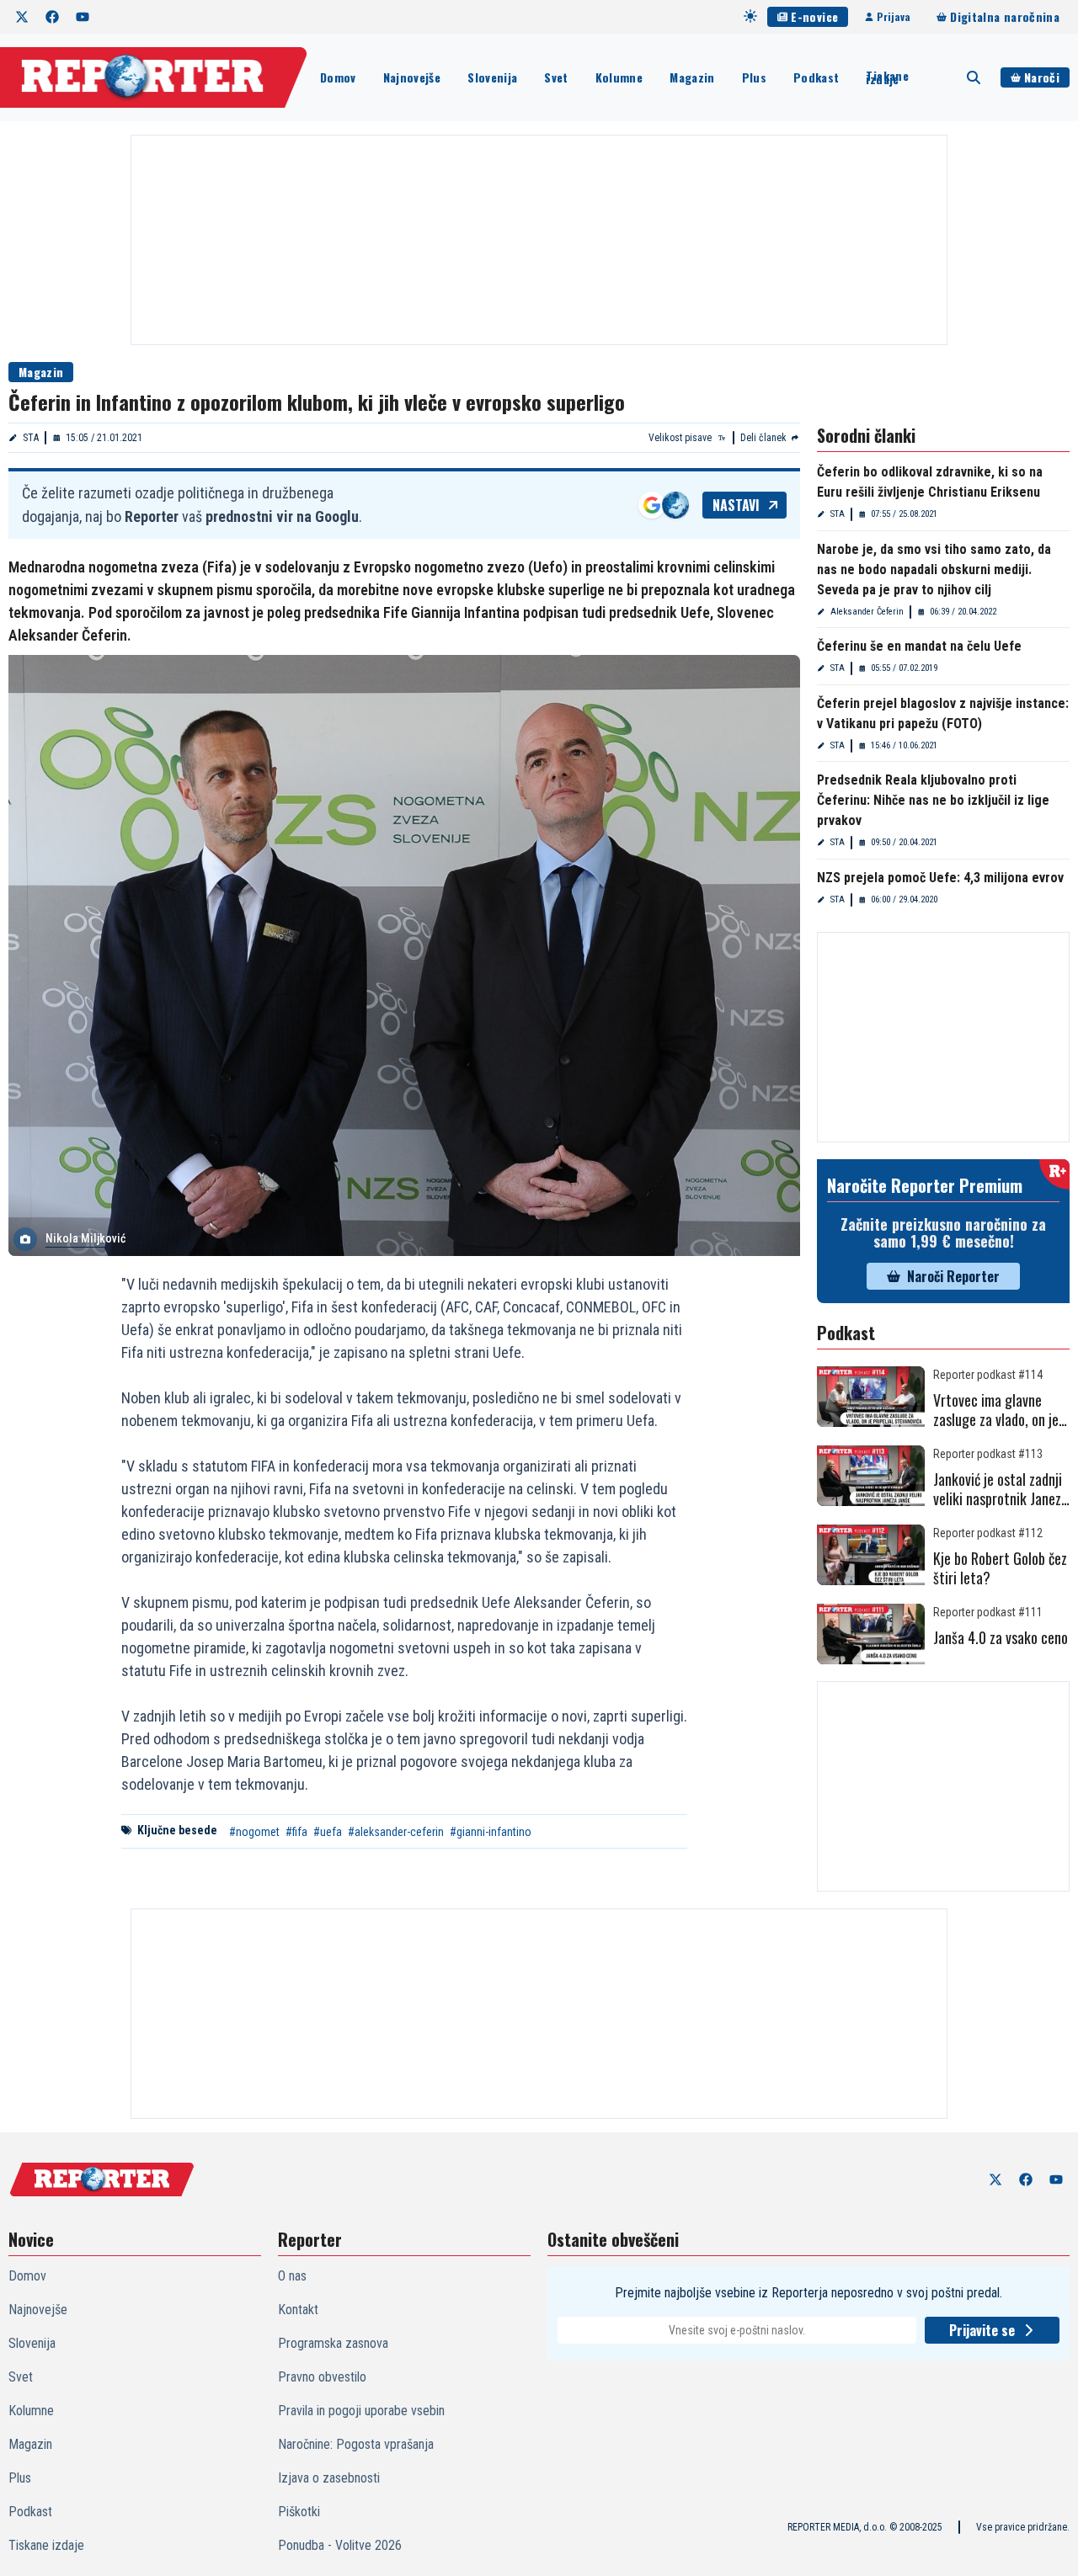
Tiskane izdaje (887, 77)
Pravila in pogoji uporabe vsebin (361, 2411)
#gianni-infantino (491, 1832)
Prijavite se (982, 2330)
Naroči (1042, 77)
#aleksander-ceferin (396, 1832)
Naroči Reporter (953, 1276)
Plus (754, 77)
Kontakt (298, 2310)
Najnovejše (412, 77)
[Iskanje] (974, 77)
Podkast (816, 77)
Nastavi (736, 505)
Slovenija (492, 77)
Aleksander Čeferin (867, 612)
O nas (292, 2276)
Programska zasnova (333, 2343)
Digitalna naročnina (1005, 16)
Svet (556, 77)
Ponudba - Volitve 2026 (340, 2545)
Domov (338, 77)
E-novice (814, 16)
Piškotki (299, 2512)
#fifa (296, 1832)
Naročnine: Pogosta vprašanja (356, 2444)
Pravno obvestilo (322, 2377)
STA (31, 438)
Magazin (692, 77)
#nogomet (254, 1832)
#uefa (328, 1832)
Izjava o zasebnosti (329, 2478)
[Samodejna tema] (750, 16)
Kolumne (619, 77)
